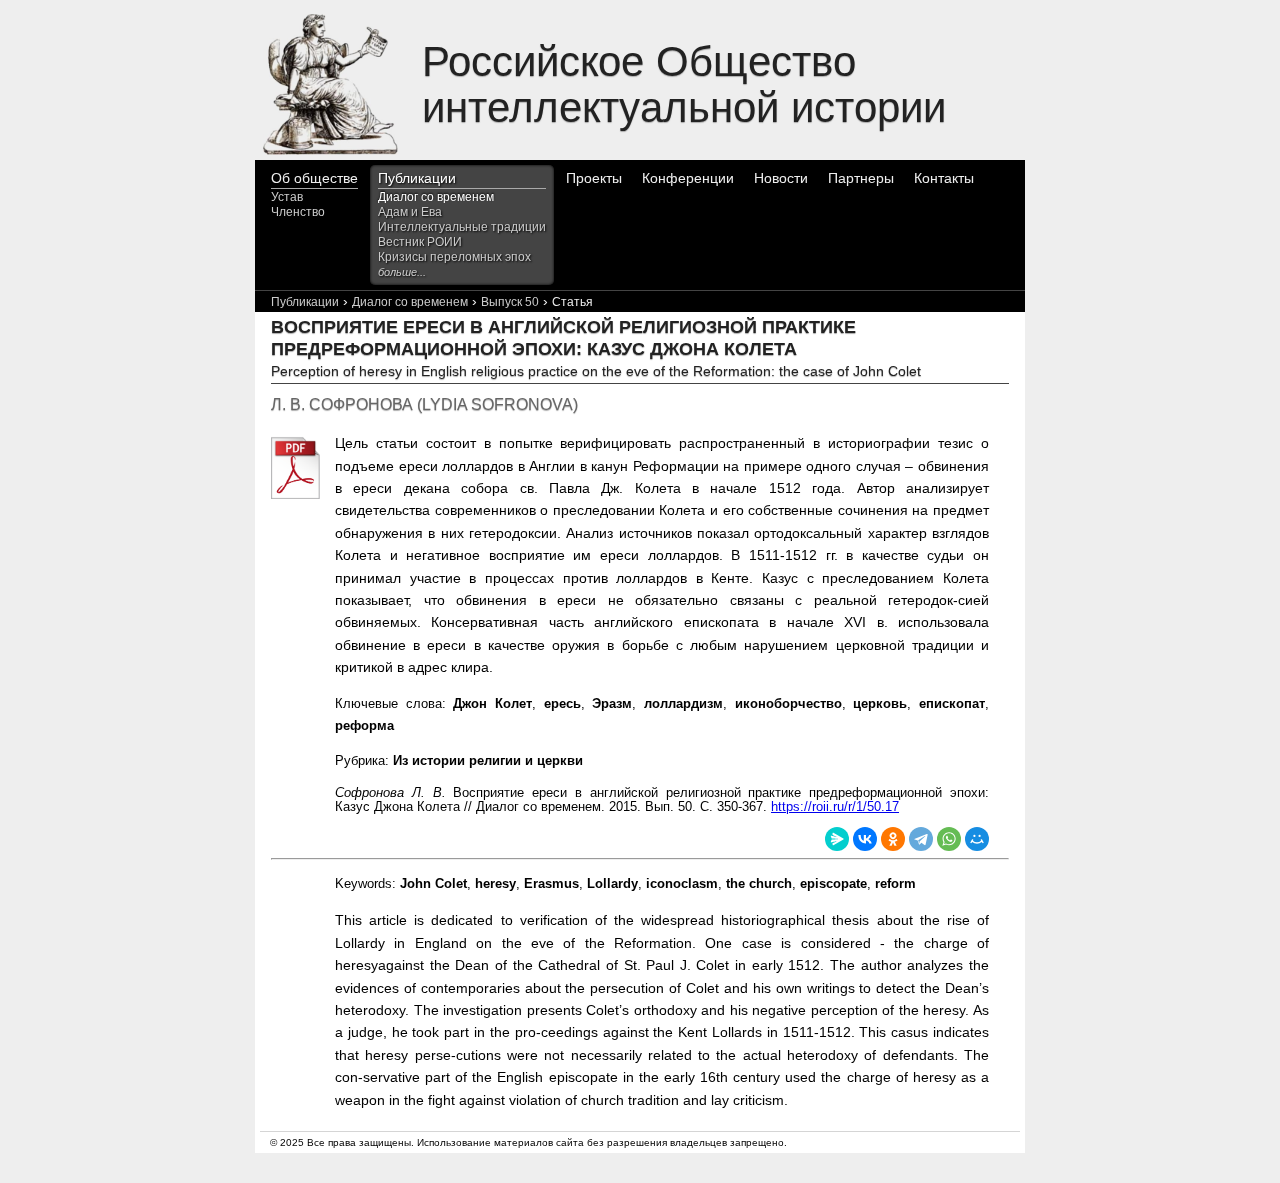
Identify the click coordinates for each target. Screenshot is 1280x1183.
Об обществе (314, 178)
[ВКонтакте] (865, 839)
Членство (298, 212)
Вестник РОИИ (420, 242)
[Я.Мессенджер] (837, 839)
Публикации (417, 178)
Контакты (944, 178)
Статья (572, 302)
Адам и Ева (410, 212)
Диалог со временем (436, 197)
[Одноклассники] (893, 839)
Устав (287, 197)
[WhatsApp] (949, 839)
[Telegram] (921, 839)
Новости (781, 178)
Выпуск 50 (510, 302)
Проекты (594, 178)
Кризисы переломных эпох (454, 257)
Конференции (688, 178)
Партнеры (861, 178)
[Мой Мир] (977, 839)
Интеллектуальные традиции (462, 227)
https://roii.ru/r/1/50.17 (835, 806)
